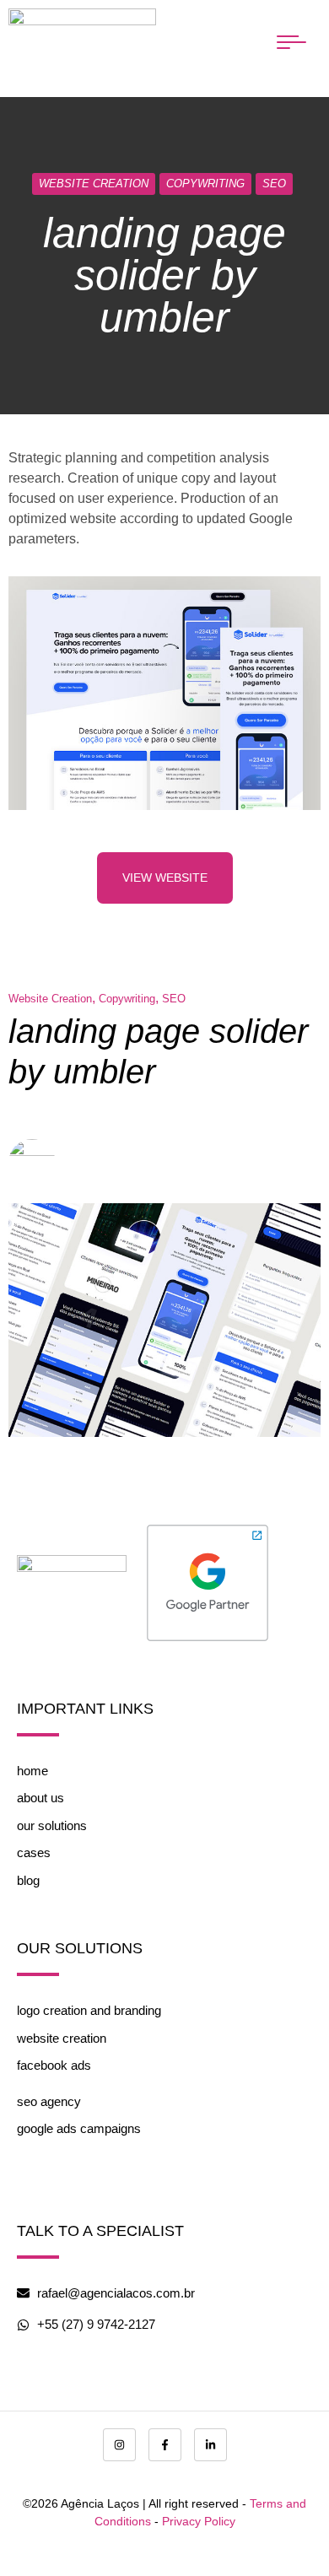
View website (165, 878)
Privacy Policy (199, 2521)
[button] (291, 42)
